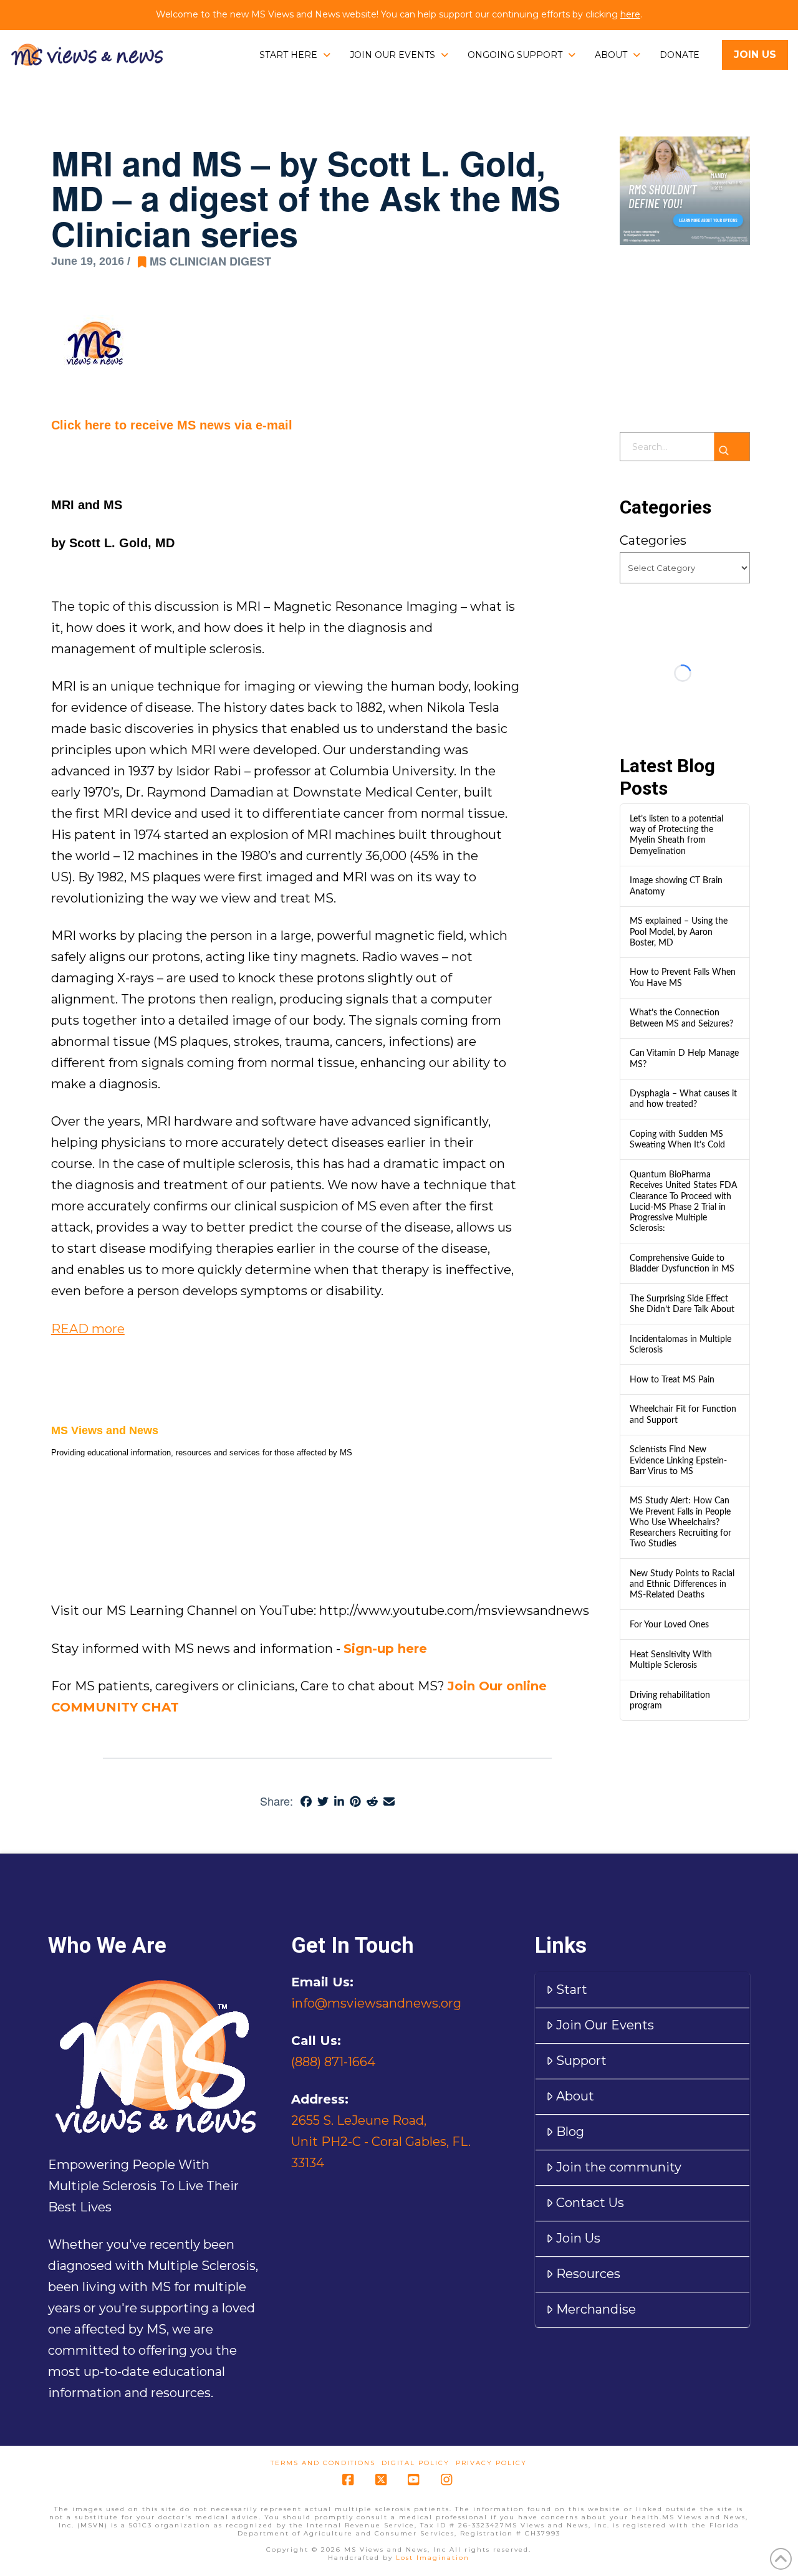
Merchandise (596, 2309)
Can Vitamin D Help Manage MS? (684, 1058)
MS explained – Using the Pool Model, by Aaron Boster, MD (679, 931)
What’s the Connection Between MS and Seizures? (681, 1018)
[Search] (732, 447)
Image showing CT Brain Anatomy (676, 886)
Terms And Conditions (323, 2463)
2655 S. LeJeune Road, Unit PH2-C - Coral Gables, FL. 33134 (381, 2142)
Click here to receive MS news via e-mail (172, 425)
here (630, 14)
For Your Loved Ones (669, 1625)
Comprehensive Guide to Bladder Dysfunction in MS (682, 1263)
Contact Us (590, 2203)
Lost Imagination (433, 2558)
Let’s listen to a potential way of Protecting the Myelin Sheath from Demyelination (676, 835)
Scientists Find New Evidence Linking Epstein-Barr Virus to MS (678, 1460)
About (575, 2096)
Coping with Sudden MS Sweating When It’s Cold (677, 1139)
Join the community (619, 2167)
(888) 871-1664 (333, 2062)
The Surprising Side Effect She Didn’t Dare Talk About (682, 1304)
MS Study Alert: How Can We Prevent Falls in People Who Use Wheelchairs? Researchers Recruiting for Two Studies (680, 1522)
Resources (588, 2274)
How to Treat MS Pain (672, 1380)
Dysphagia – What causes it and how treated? (683, 1099)
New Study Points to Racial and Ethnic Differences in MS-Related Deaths (682, 1584)
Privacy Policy (491, 2463)
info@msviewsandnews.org (376, 2003)
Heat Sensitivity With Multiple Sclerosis (671, 1660)
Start (572, 1989)
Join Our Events (605, 2025)
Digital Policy (416, 2463)
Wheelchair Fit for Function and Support (683, 1414)
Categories (653, 540)
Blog (570, 2132)
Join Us (578, 2238)
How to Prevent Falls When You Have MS (683, 977)
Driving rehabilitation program (670, 1700)
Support (581, 2061)
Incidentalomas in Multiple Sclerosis (680, 1344)
